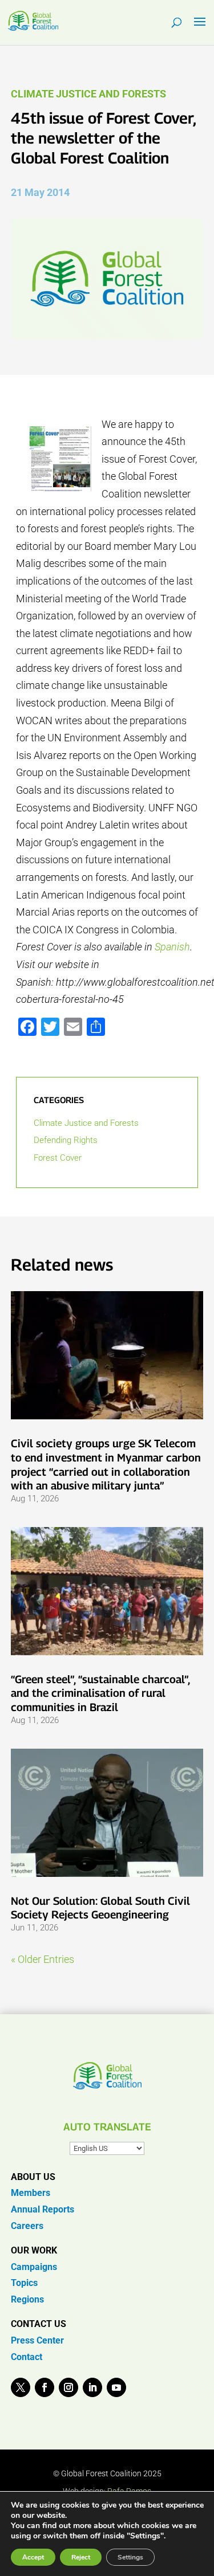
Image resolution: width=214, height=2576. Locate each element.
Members (31, 2193)
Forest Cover (58, 1158)
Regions (27, 2299)
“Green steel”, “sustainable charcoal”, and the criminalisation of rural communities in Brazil (100, 1693)
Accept (33, 2557)
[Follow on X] (21, 2387)
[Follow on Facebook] (45, 2387)
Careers (27, 2226)
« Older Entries (43, 1959)
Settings (130, 2557)
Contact (27, 2357)
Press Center (37, 2340)
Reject (81, 2557)
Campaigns (34, 2267)
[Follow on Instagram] (68, 2387)
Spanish (172, 947)
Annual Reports (43, 2209)
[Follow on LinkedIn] (92, 2387)
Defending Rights (66, 1140)
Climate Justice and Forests (88, 94)
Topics (24, 2283)
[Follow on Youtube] (116, 2387)
